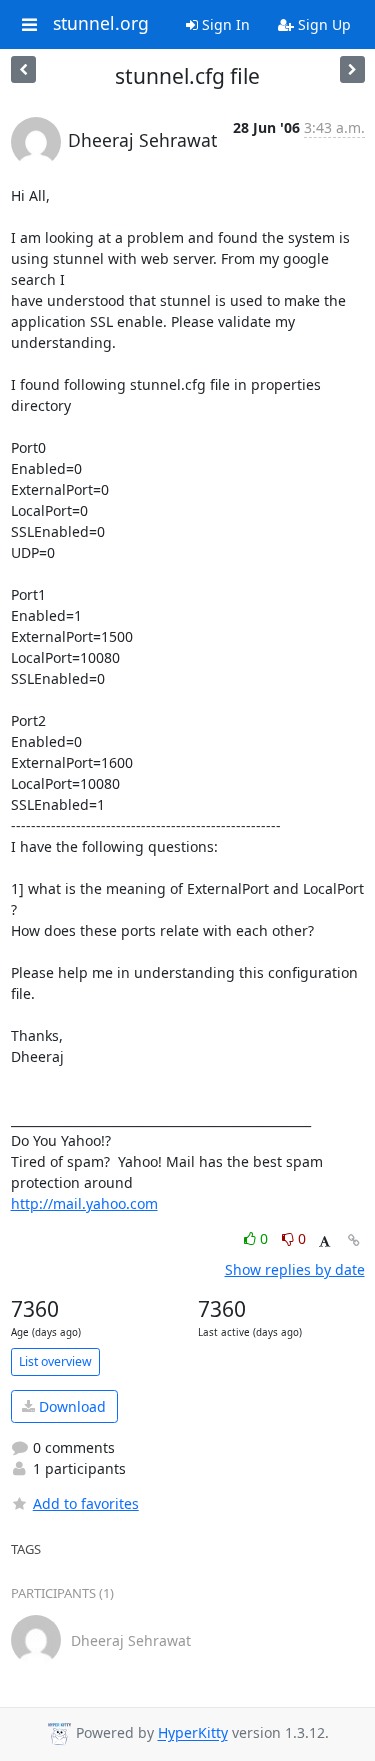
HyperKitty (193, 1733)
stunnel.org (101, 24)
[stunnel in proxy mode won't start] (23, 69)
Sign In (224, 24)
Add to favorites (86, 1503)
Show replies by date (295, 1269)
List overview (55, 1361)
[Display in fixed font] (324, 1241)
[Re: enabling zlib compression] (352, 69)
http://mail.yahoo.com (84, 1203)
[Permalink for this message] (354, 1240)
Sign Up (322, 24)
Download (70, 1406)
